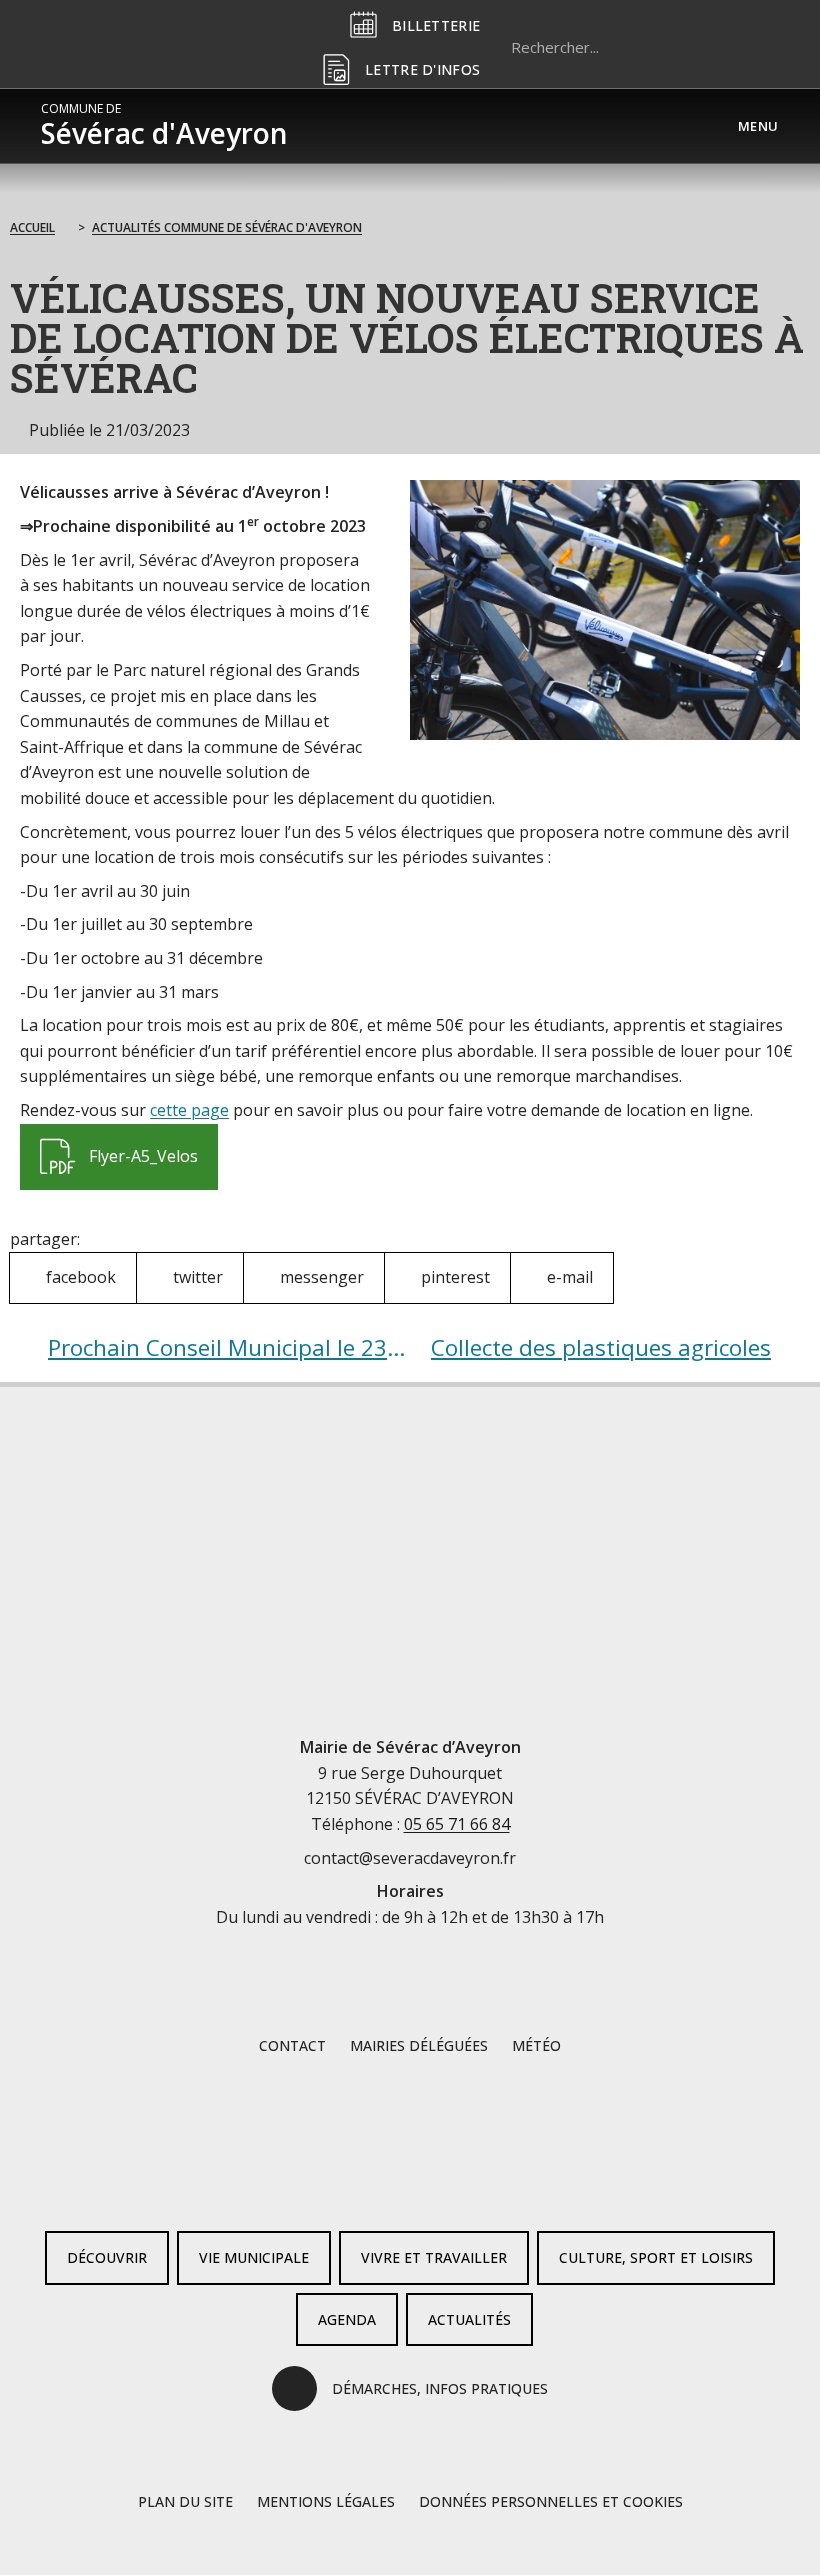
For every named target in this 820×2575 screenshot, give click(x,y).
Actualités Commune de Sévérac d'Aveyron (227, 227)
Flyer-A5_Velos (118, 1146)
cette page (189, 1110)
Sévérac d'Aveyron (164, 126)
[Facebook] (378, 2183)
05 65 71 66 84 (457, 1824)
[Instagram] (442, 2183)
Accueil (32, 227)
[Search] (754, 47)
